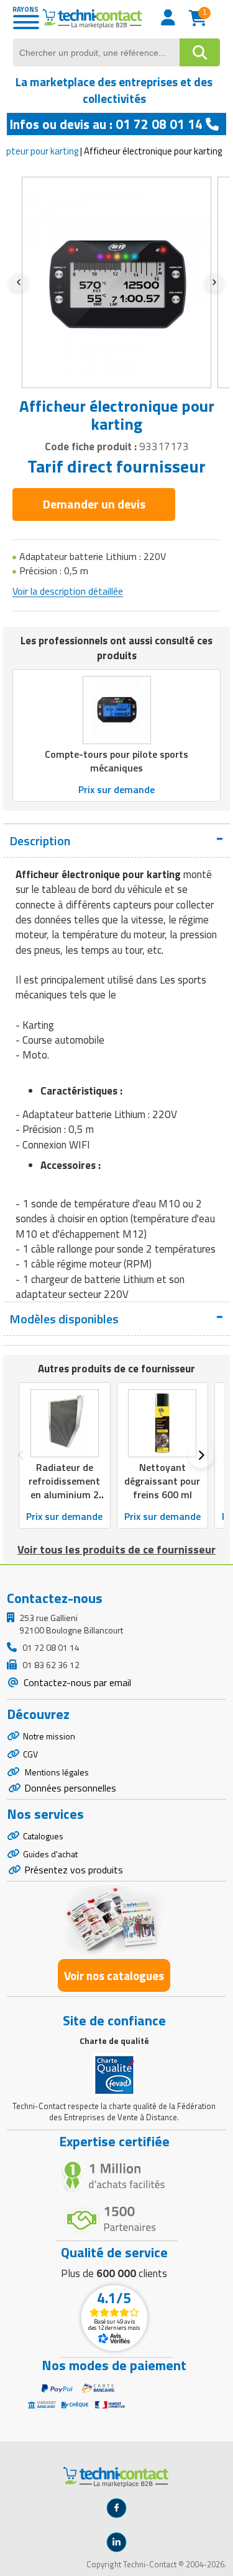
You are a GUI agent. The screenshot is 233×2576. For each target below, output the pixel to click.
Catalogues (43, 1836)
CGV (30, 1754)
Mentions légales (56, 1772)
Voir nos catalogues (114, 1975)
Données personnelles (70, 1788)
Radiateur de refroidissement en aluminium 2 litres (64, 1488)
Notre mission (49, 1736)
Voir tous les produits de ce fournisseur (116, 1549)
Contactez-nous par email (76, 1682)
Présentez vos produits (74, 1870)
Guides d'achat (50, 1854)
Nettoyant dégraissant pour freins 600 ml (162, 1481)
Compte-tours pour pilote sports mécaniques (116, 761)
